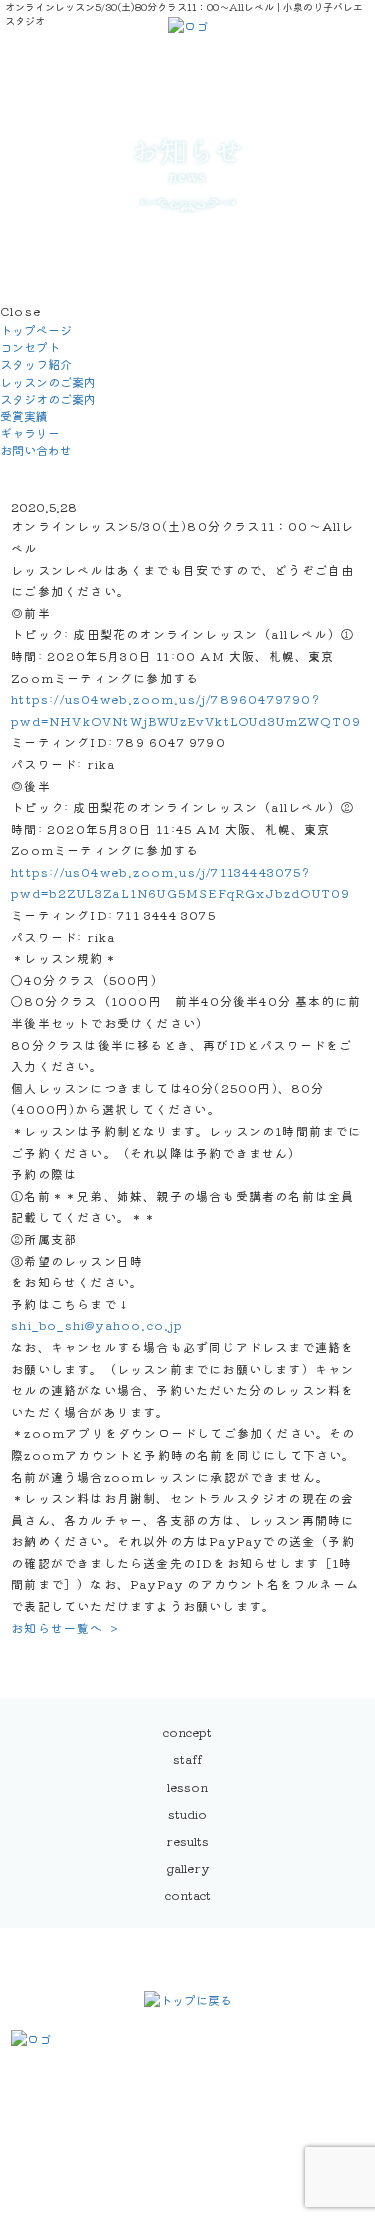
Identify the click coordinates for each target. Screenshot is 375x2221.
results (187, 1840)
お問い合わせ (36, 449)
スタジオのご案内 (48, 398)
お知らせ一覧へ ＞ (66, 1627)
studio (187, 1813)
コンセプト (30, 346)
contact (188, 1894)
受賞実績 (24, 415)
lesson (187, 1786)
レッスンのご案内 (48, 381)
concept (187, 1731)
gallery (187, 1867)
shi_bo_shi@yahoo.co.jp (97, 1324)
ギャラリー (30, 432)
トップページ (36, 329)
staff (187, 1758)
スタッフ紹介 (36, 363)
